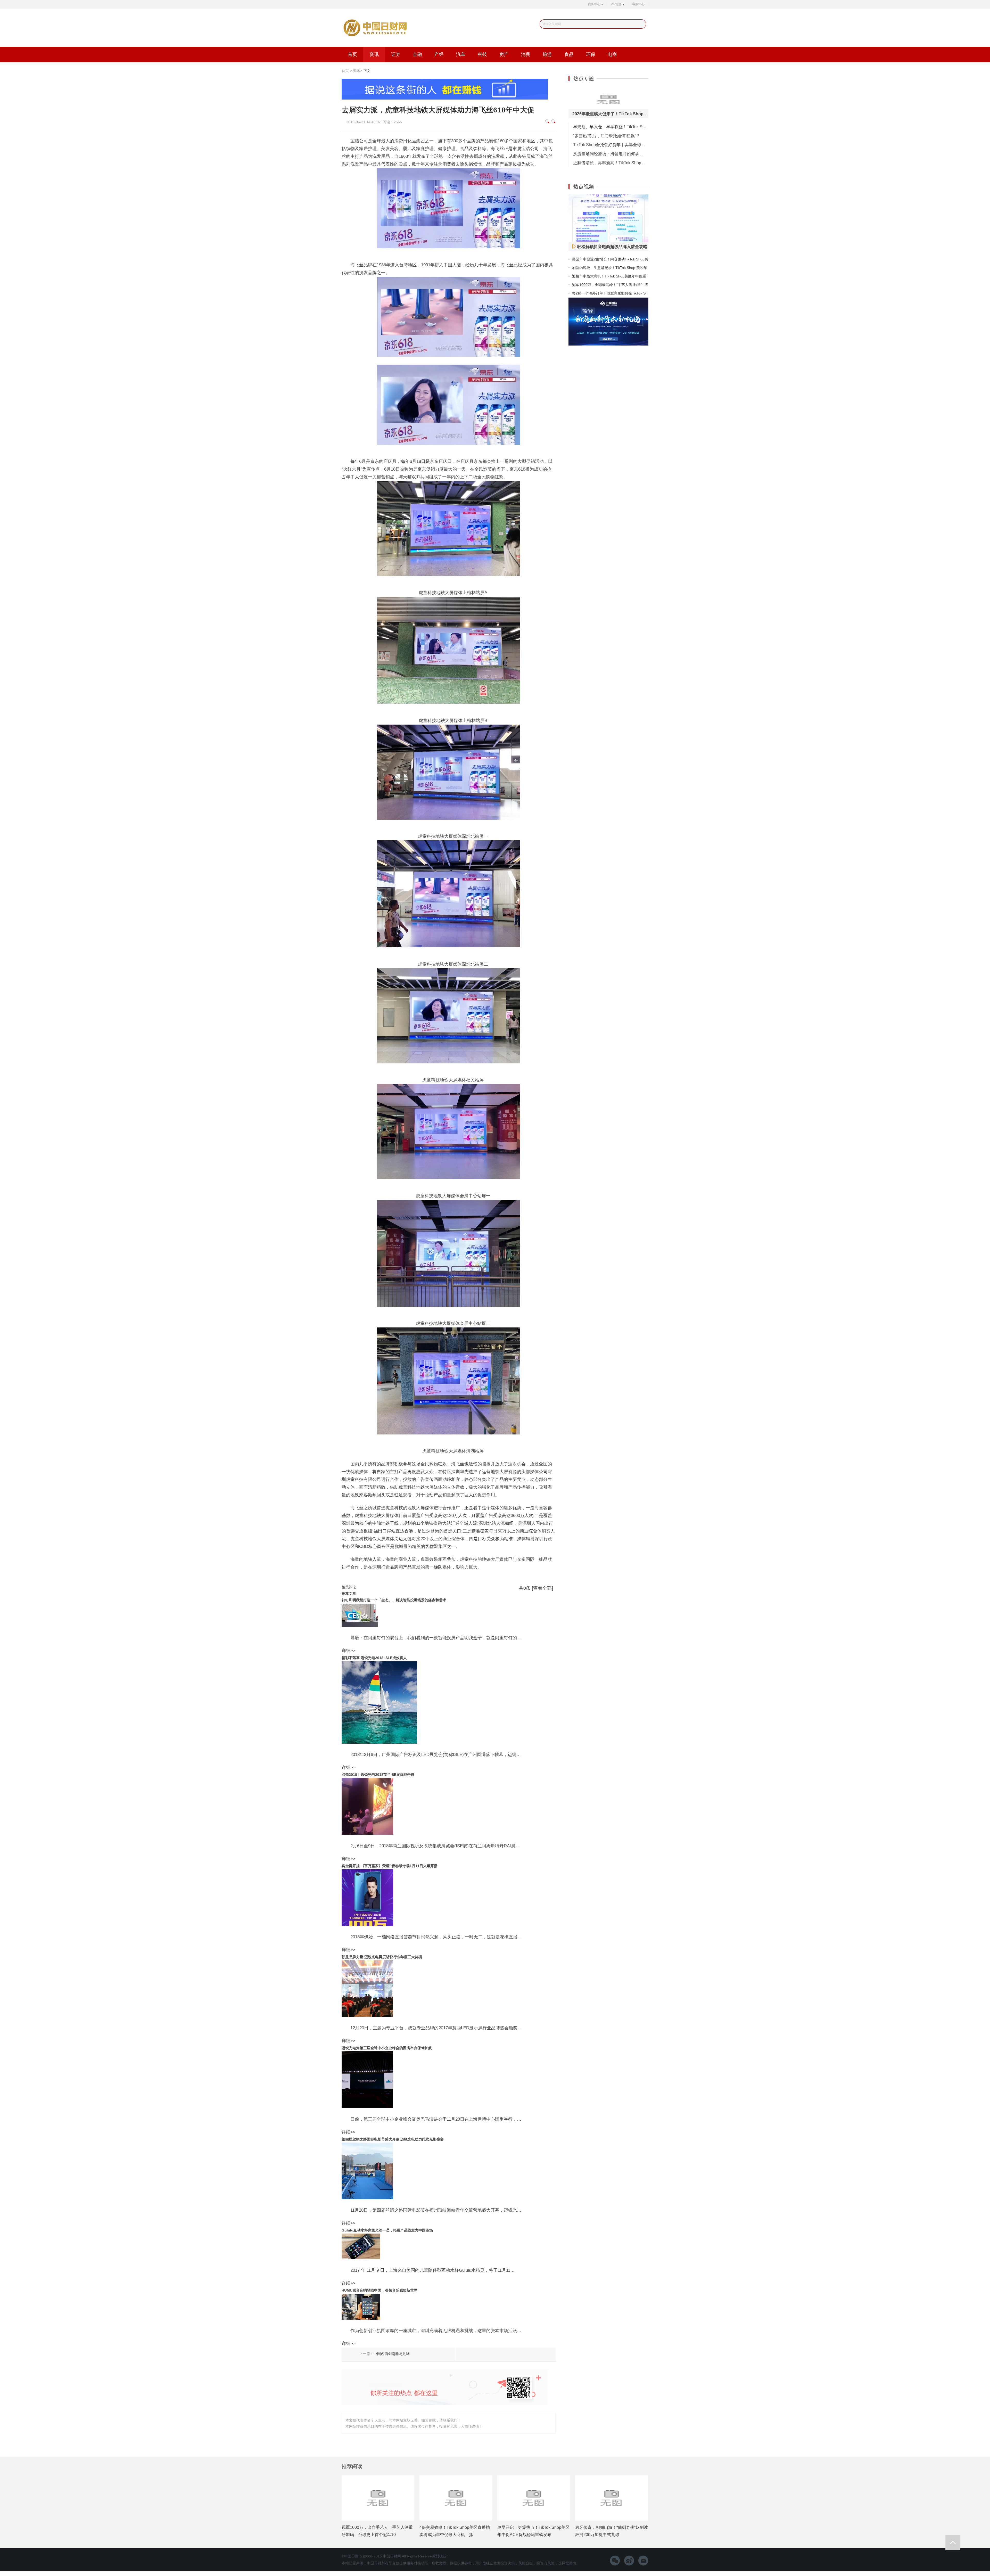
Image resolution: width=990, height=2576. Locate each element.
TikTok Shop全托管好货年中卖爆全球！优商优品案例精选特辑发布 (611, 145)
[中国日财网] (374, 29)
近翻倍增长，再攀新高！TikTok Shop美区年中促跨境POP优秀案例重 (611, 163)
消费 (526, 54)
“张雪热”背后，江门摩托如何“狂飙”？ (607, 136)
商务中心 (594, 4)
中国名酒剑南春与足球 (392, 2354)
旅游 (547, 54)
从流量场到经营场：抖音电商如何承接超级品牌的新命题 (611, 154)
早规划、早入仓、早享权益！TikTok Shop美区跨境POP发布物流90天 (611, 127)
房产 (504, 54)
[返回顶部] (953, 2543)
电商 (612, 54)
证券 (396, 54)
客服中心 (638, 4)
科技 (482, 54)
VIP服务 (616, 4)
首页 (352, 54)
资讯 (374, 54)
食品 (569, 54)
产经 (439, 54)
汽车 (461, 54)
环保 (591, 54)
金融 (417, 54)
